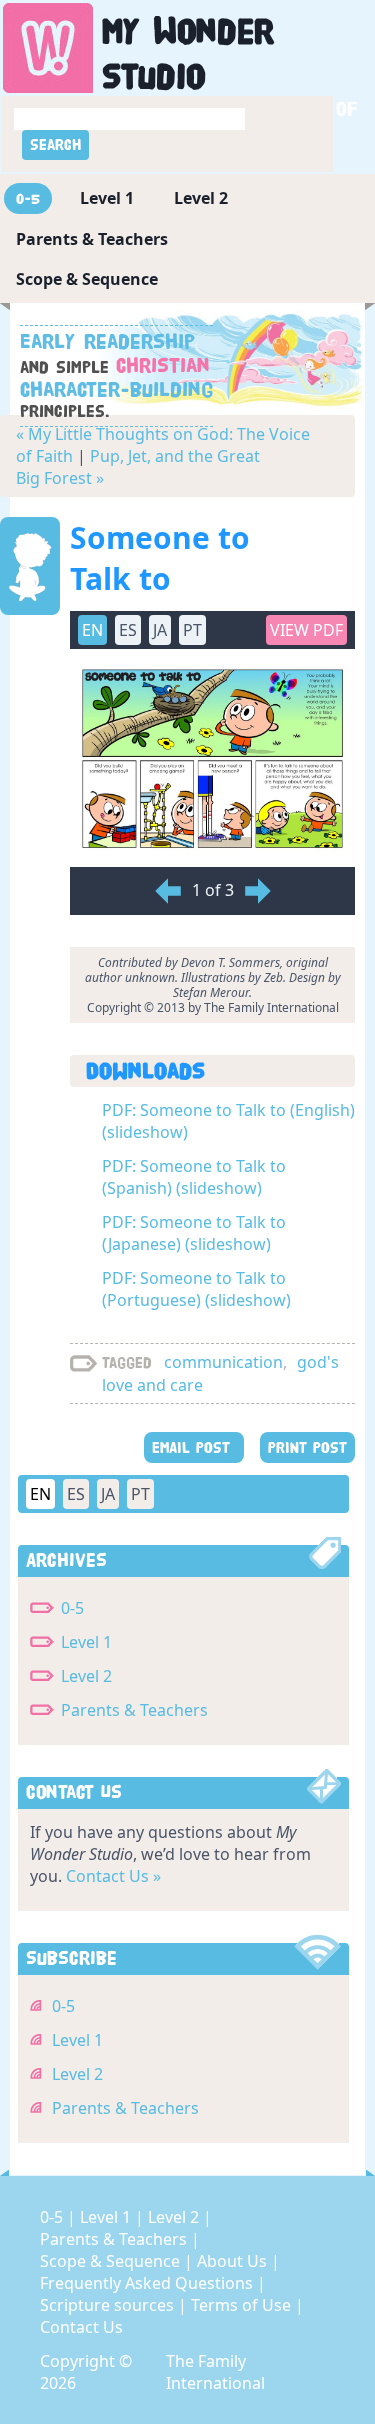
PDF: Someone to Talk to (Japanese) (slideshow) (194, 1233)
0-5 (28, 198)
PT (140, 1494)
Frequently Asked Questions (148, 2283)
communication (223, 1362)
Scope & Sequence (87, 279)
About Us (234, 2261)
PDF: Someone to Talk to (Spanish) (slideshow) (194, 1177)
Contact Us (81, 2327)
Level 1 (107, 198)
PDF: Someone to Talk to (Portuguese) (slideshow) (196, 1289)
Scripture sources (109, 2305)
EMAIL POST (194, 1447)
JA (108, 1494)
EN (40, 1494)
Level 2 (201, 198)
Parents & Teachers (92, 239)
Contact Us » (113, 1876)
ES (76, 1494)
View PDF (306, 630)
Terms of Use (243, 2305)
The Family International (215, 2372)
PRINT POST (307, 1447)
